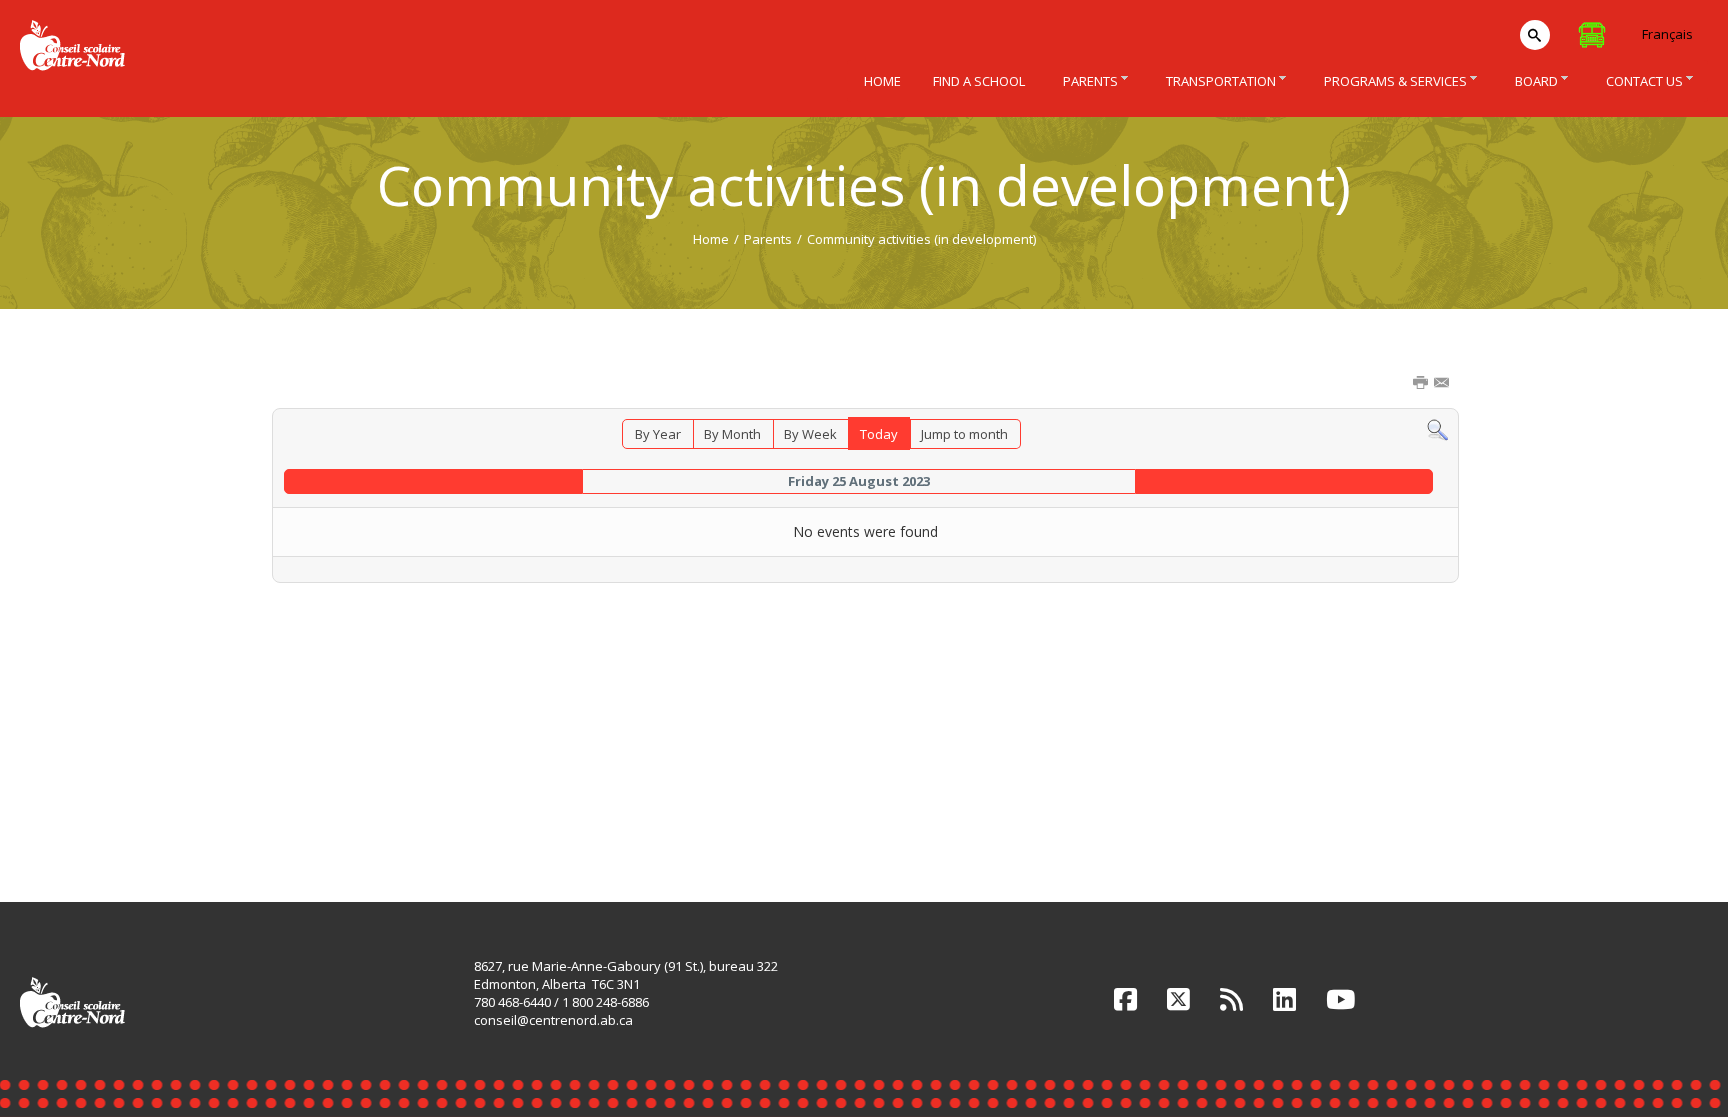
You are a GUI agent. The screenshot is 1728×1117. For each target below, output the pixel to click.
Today (879, 434)
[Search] (1437, 429)
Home (711, 239)
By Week (810, 434)
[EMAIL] (1443, 384)
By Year (658, 434)
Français (1667, 34)
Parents (768, 239)
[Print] (1422, 384)
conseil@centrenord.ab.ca (553, 1020)
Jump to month (964, 434)
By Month (732, 434)
